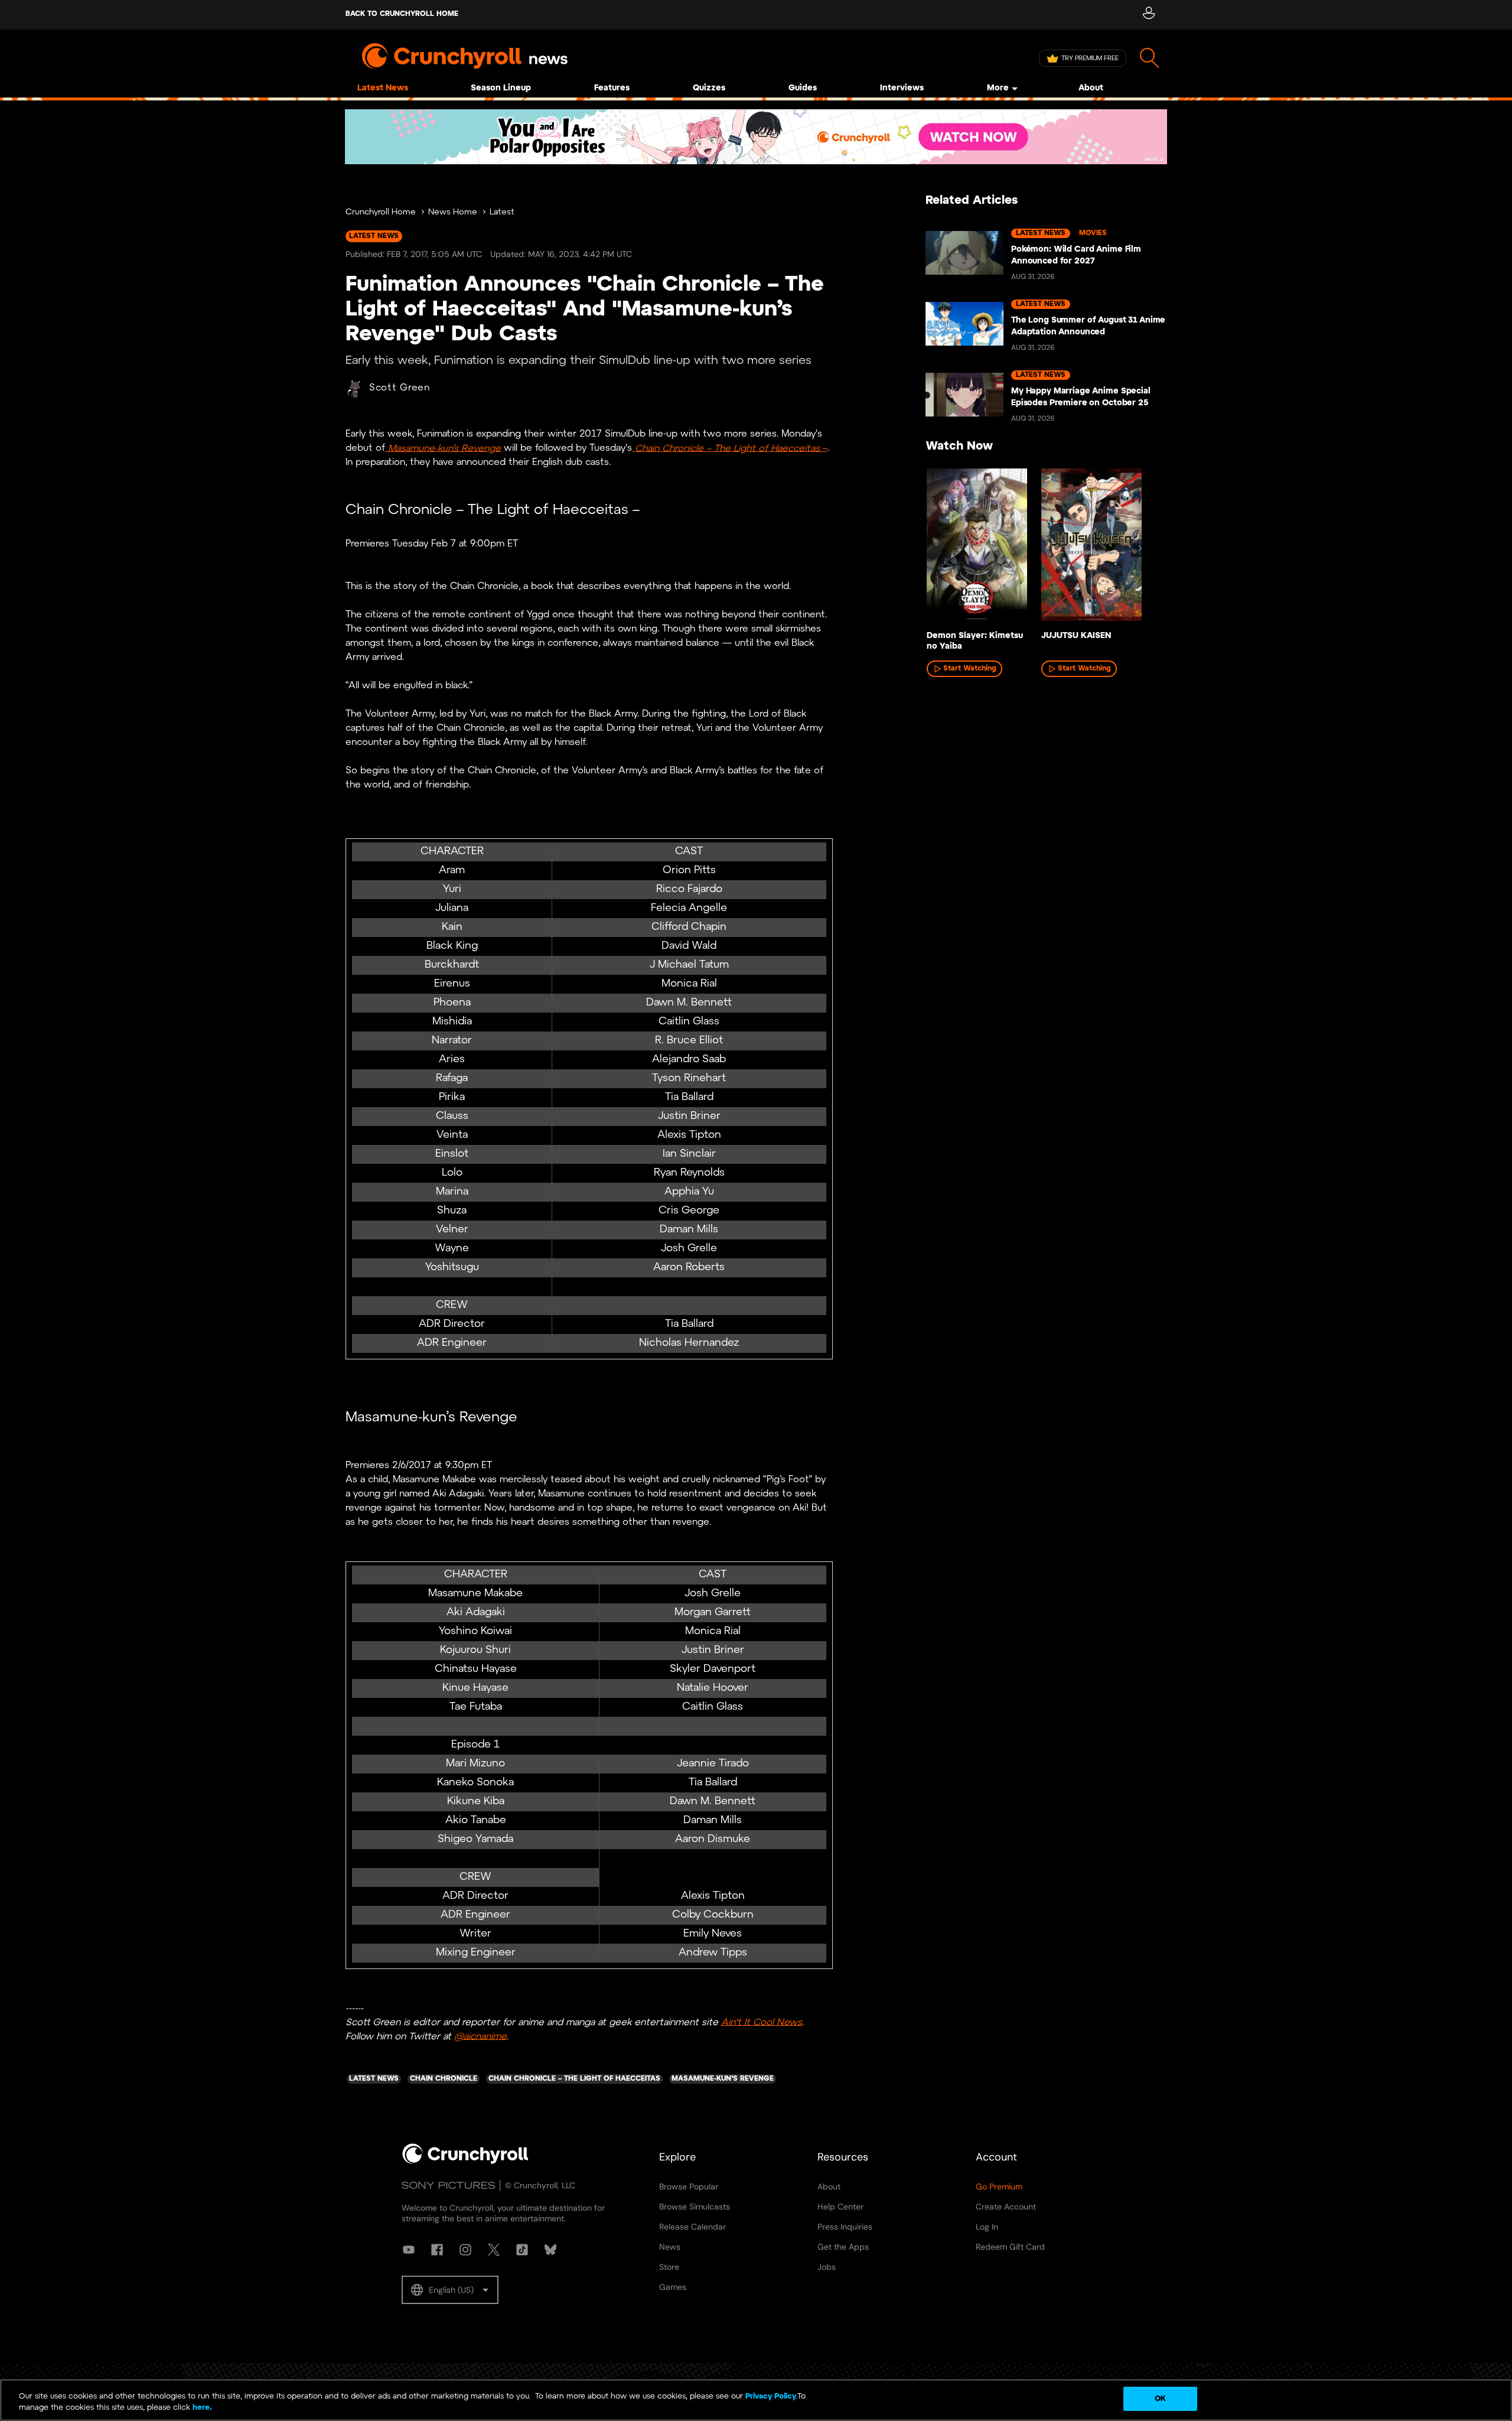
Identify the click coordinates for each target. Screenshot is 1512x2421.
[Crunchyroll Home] (465, 2162)
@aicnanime (480, 2036)
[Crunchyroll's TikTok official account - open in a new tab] (522, 2250)
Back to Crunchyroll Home (402, 14)
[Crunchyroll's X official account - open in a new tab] (494, 2250)
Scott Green (400, 388)
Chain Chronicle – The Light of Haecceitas (727, 448)
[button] (450, 2290)
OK (1160, 2399)
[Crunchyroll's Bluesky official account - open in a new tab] (550, 2250)
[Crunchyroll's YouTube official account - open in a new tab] (409, 2250)
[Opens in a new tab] (756, 137)
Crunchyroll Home (381, 212)
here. (201, 2408)
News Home (453, 212)
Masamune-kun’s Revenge (443, 448)
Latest (502, 212)
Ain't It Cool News (762, 2022)
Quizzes (709, 88)
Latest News (383, 88)
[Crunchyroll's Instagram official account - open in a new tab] (465, 2250)
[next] (1140, 548)
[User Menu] (1148, 15)
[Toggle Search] (1150, 58)
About (1091, 88)
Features (612, 88)
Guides (803, 88)
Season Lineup (501, 88)
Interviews (902, 88)
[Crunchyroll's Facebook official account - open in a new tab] (437, 2250)
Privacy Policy (771, 2396)
